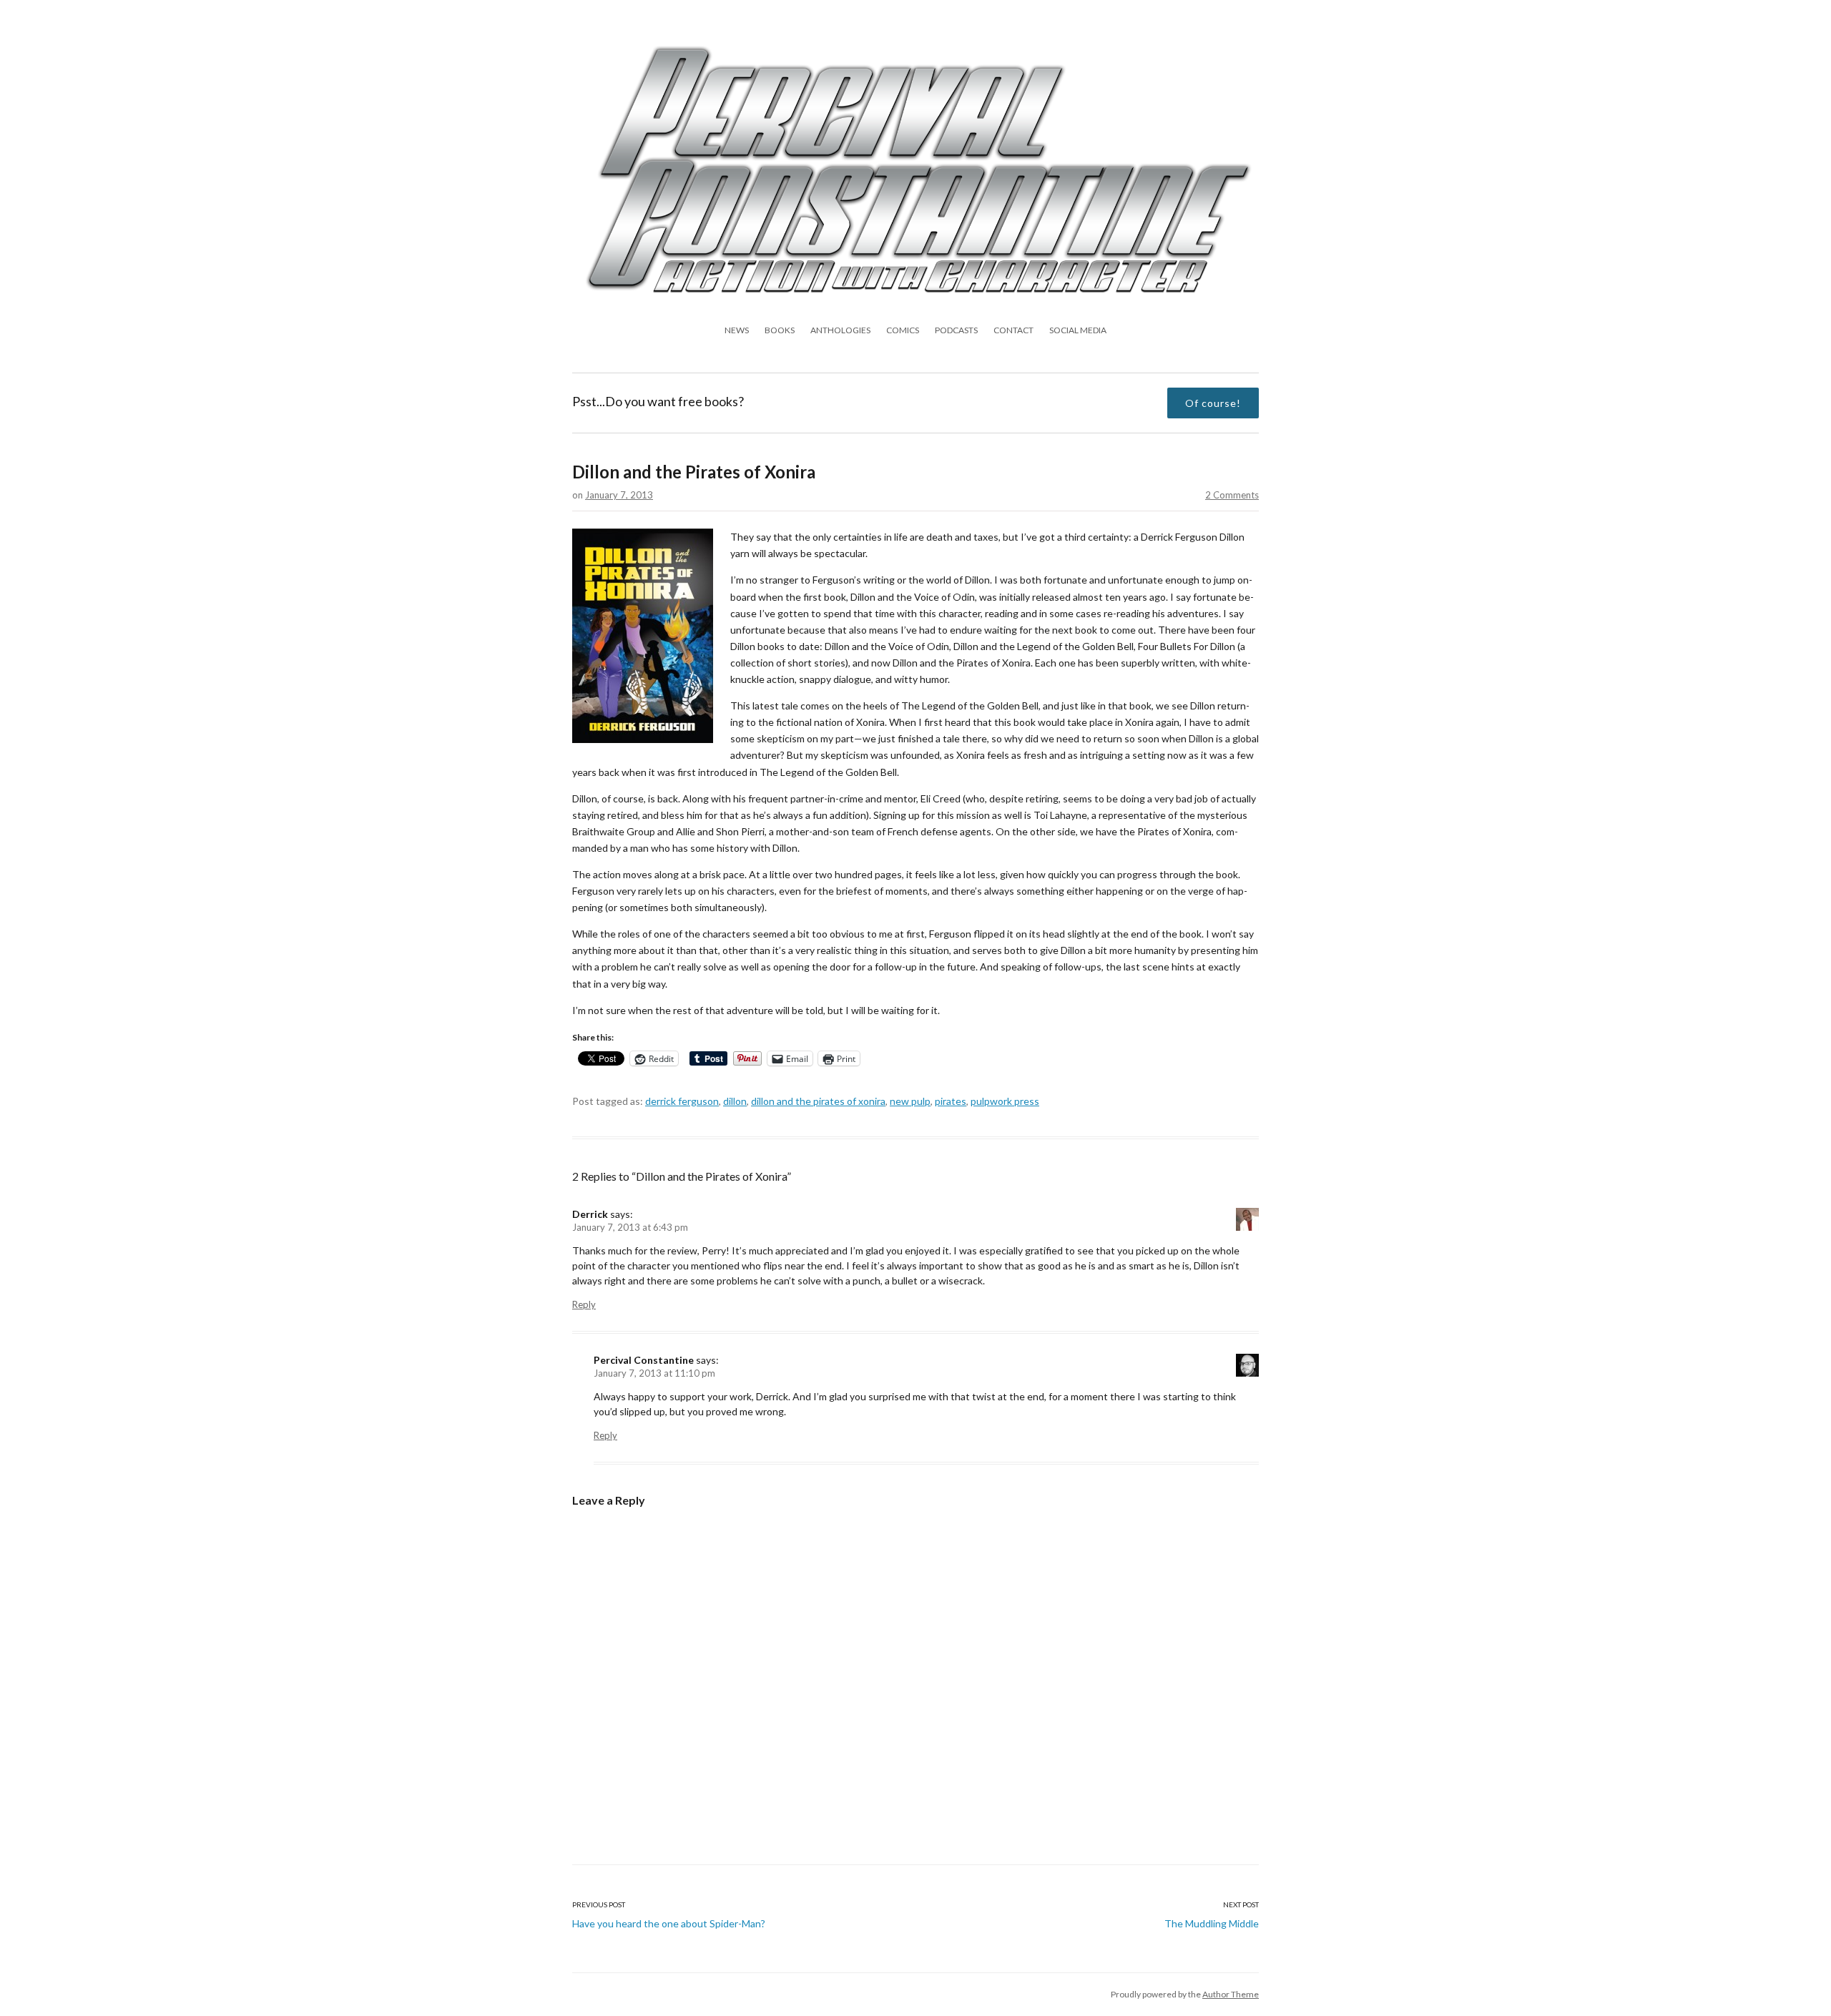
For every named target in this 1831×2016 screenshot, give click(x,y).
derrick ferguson (682, 1101)
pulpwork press (1005, 1101)
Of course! (1213, 403)
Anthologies (840, 330)
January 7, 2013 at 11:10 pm (654, 1373)
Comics (903, 330)
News (737, 330)
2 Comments (1232, 495)
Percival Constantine (644, 1360)
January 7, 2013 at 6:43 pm (630, 1227)
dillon (735, 1101)
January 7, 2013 (619, 495)
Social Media (1078, 330)
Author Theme (1231, 1994)
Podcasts (956, 330)
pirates (951, 1101)
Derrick (590, 1214)
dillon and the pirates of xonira (818, 1101)
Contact (1013, 330)
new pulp (910, 1101)
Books (780, 330)
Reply (584, 1304)
